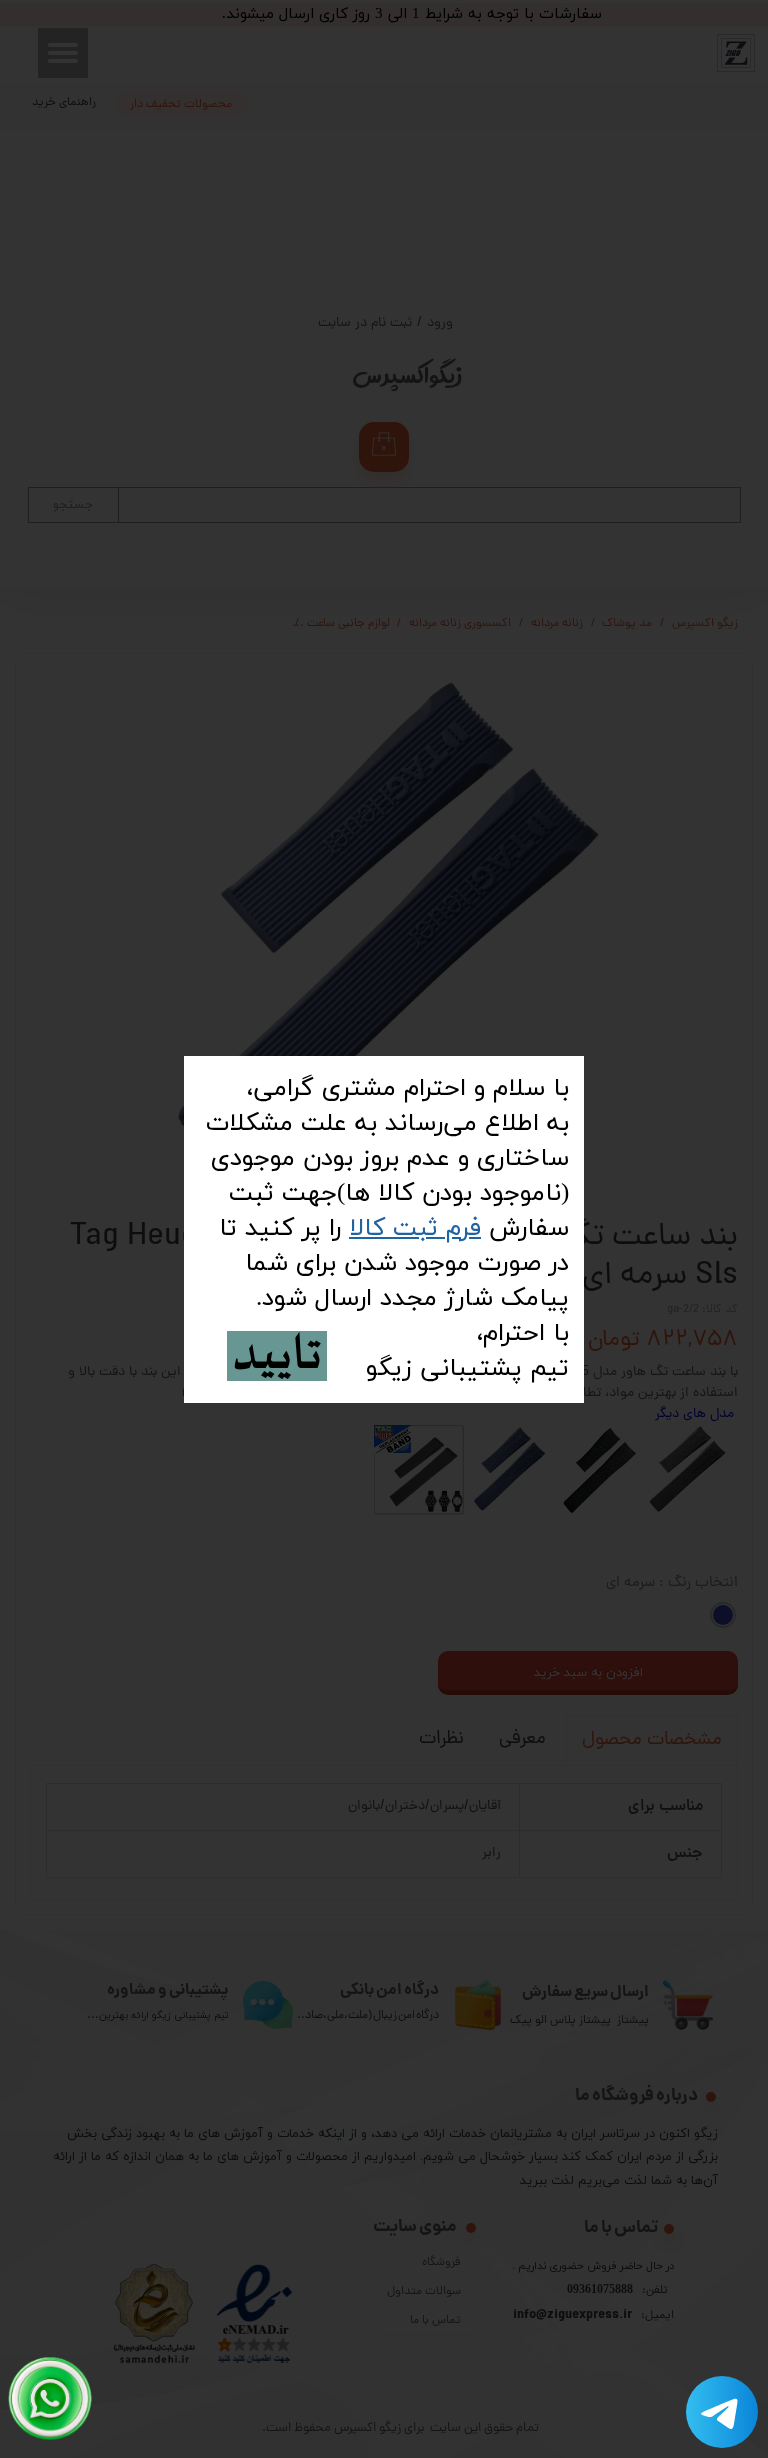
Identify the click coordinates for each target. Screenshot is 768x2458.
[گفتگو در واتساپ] (50, 2398)
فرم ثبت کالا (415, 1228)
